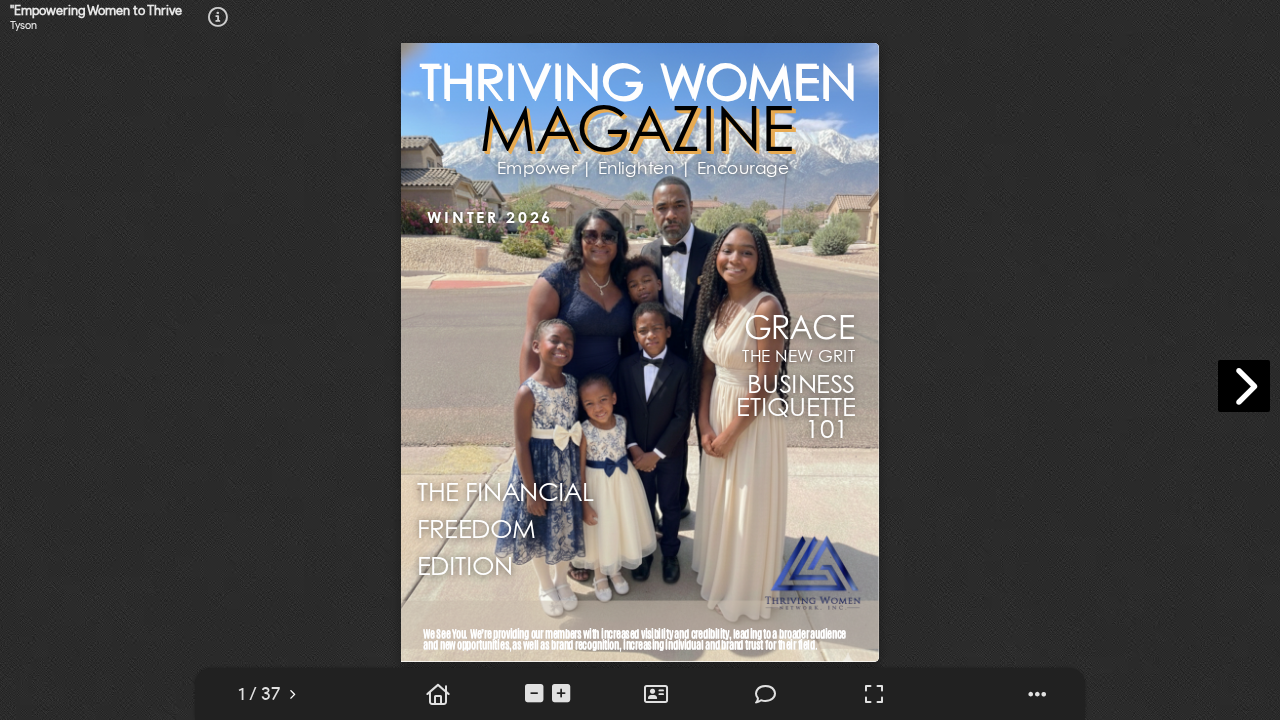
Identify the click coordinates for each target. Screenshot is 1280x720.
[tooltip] (259, 694)
